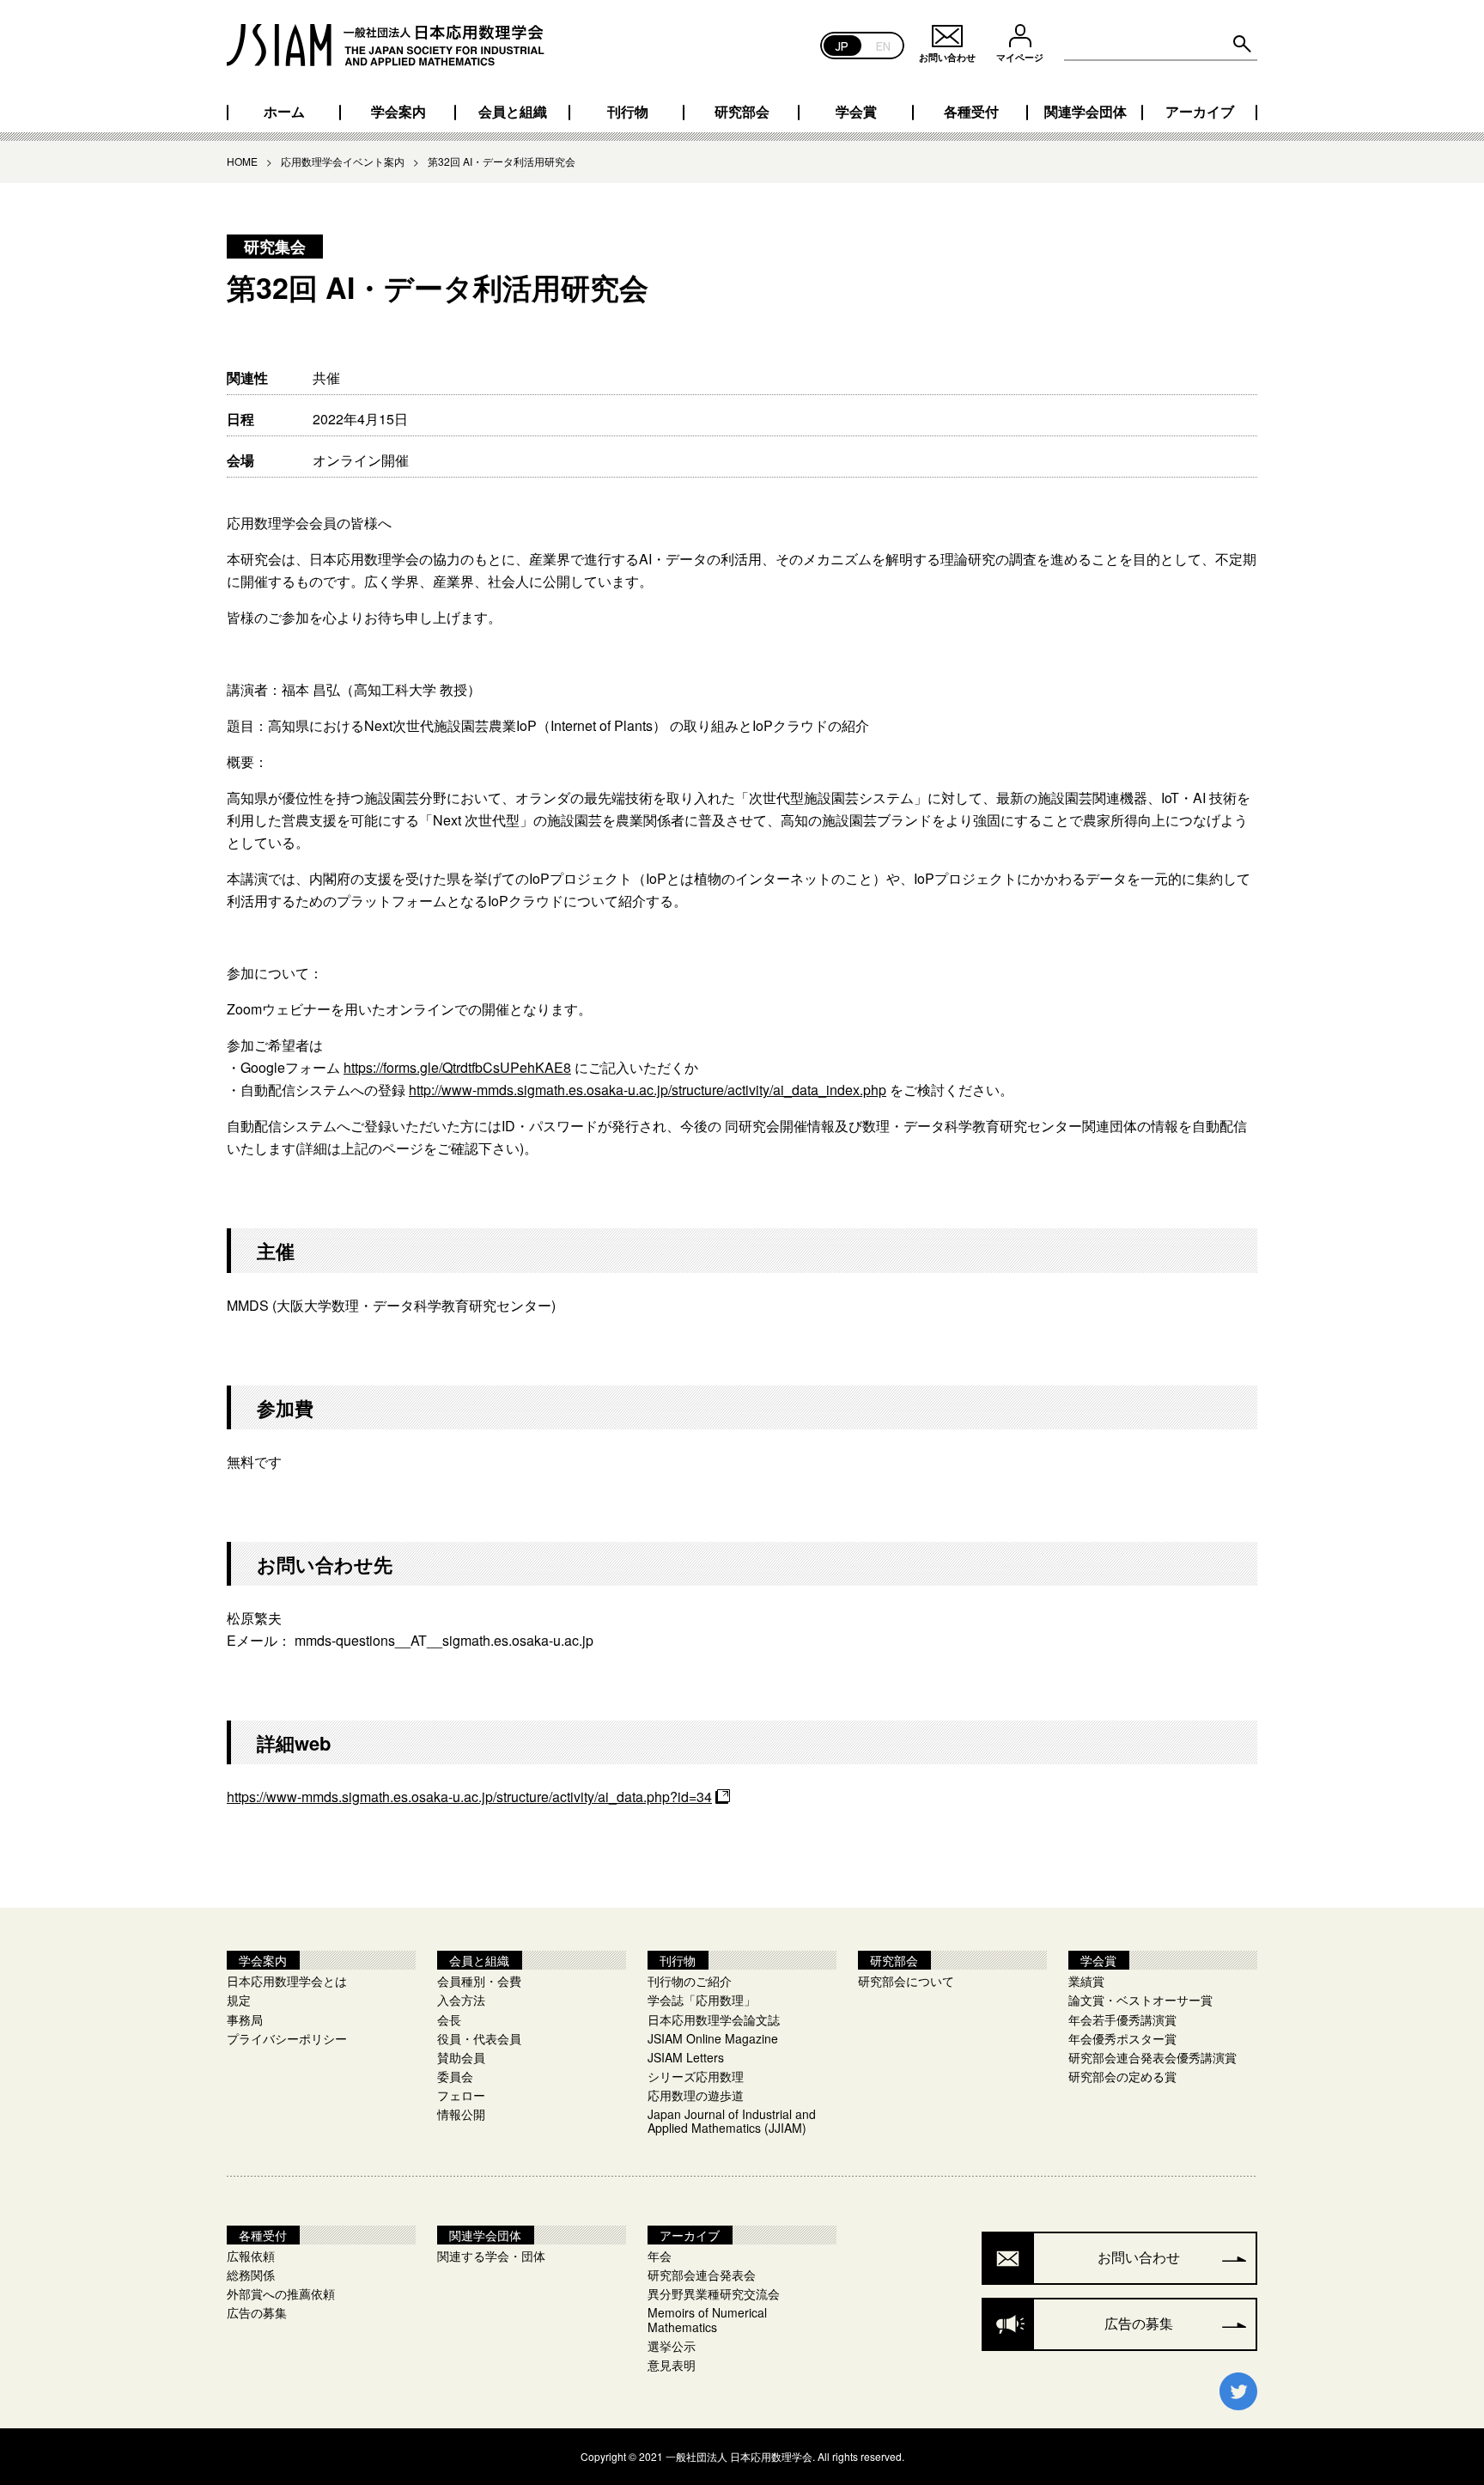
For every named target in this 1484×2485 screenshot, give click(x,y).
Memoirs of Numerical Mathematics (707, 2319)
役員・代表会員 (479, 2038)
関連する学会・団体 (491, 2256)
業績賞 (1086, 1981)
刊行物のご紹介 (690, 1981)
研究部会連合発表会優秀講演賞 (1153, 2057)
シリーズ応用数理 (696, 2076)
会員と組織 (513, 112)
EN (883, 45)
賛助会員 (461, 2057)
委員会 (455, 2076)
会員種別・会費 (479, 1981)
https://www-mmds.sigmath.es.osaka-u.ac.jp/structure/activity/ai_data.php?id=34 (469, 1797)
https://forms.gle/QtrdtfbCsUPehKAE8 (457, 1067)
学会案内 (398, 112)
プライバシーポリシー (287, 2038)
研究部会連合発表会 (702, 2275)
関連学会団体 (1086, 112)
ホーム (284, 112)
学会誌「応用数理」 (702, 2000)
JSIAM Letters (686, 2057)
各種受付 (971, 112)
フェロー (461, 2095)
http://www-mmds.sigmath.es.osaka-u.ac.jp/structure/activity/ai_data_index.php (648, 1090)
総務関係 (251, 2275)
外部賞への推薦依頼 (281, 2293)
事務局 (245, 2019)
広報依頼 (251, 2256)
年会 (660, 2256)
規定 (239, 2000)
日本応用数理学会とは (287, 1981)
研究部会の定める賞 (1122, 2076)
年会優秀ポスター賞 (1122, 2038)
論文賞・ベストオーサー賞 (1140, 2000)
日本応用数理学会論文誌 (714, 2019)
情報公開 (461, 2114)
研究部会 (742, 112)
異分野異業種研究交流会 (714, 2293)
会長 (449, 2019)
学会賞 (856, 112)
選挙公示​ (672, 2346)
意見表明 (672, 2365)
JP (842, 45)
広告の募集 (257, 2312)
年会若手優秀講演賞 (1122, 2019)
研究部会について (906, 1981)
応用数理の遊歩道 (696, 2095)
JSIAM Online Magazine (713, 2038)
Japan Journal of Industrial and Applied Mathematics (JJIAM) (732, 2121)
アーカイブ (1200, 112)
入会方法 (461, 2000)
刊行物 (628, 112)
